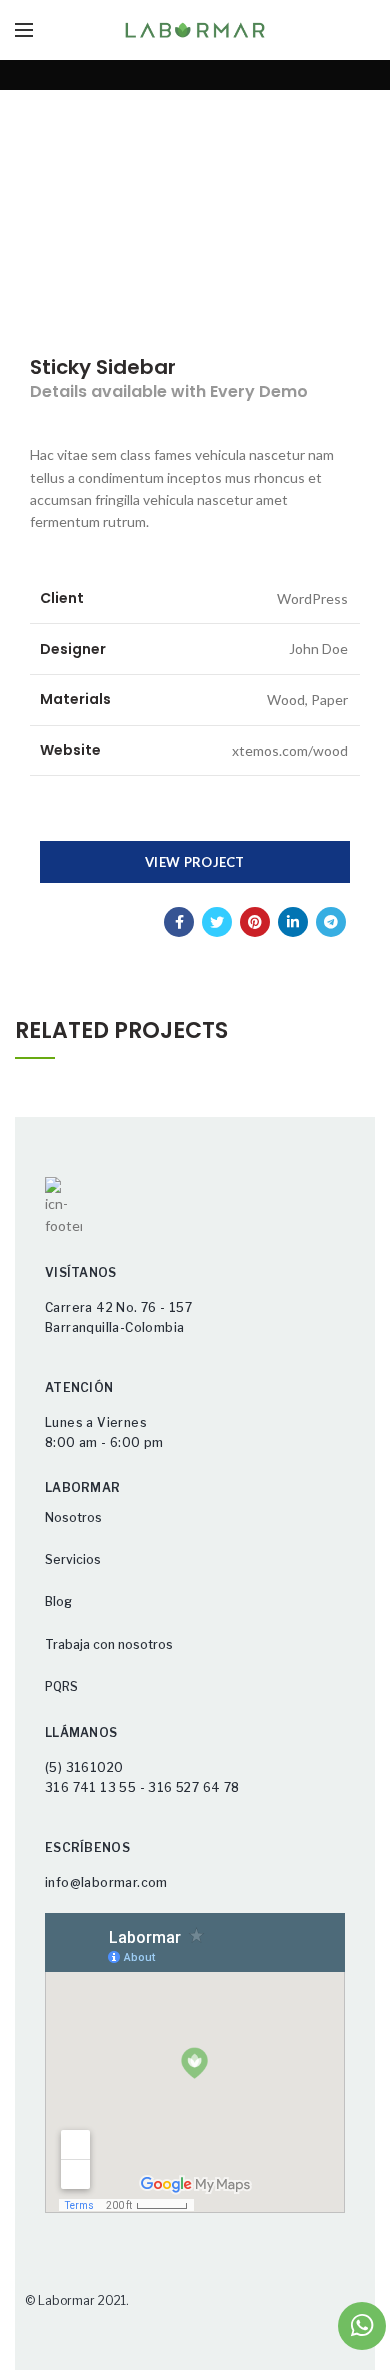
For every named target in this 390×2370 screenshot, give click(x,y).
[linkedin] (293, 922)
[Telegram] (331, 922)
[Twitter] (217, 922)
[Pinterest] (255, 922)
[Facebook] (179, 922)
